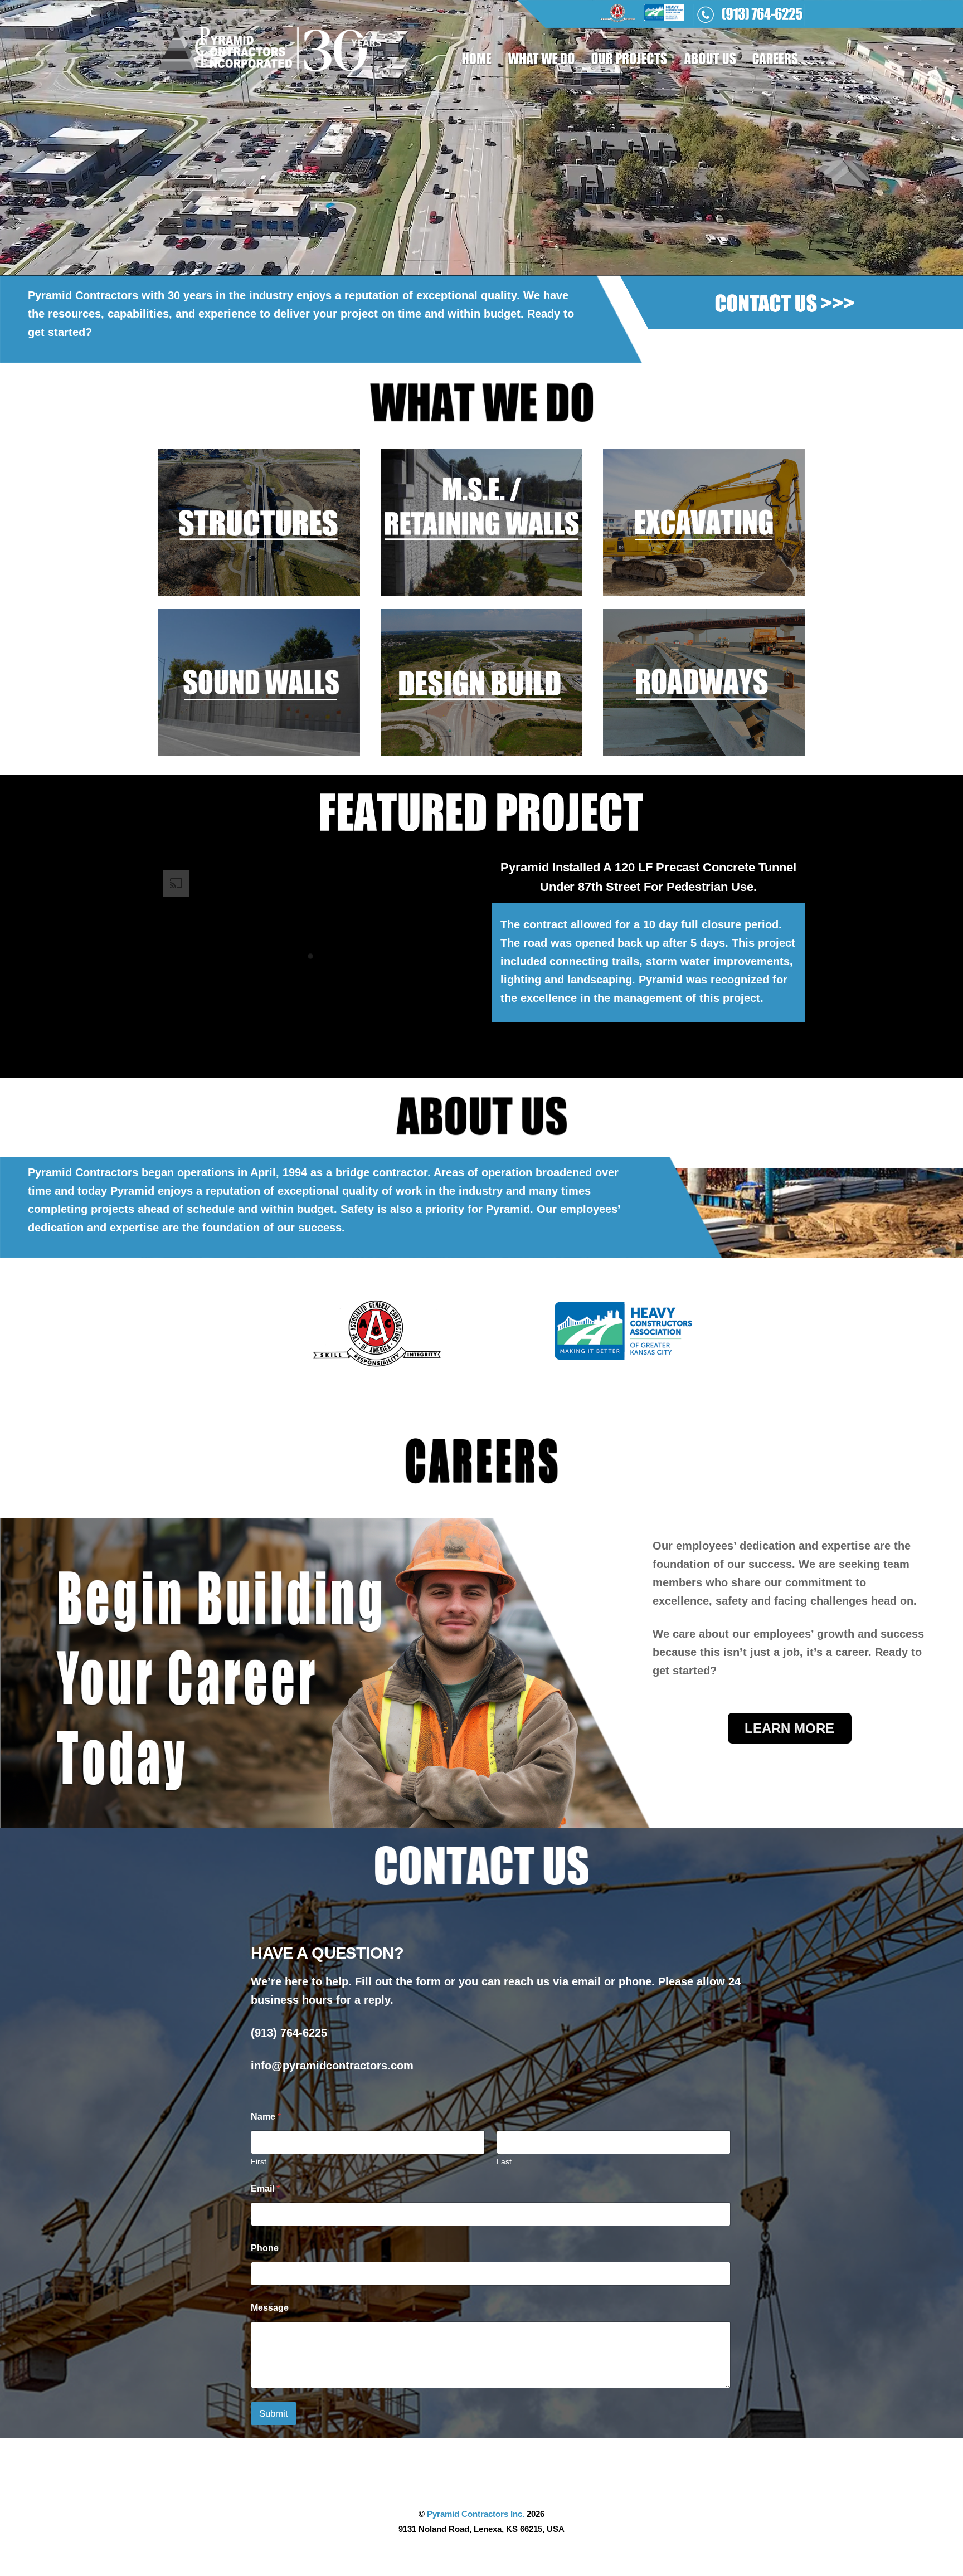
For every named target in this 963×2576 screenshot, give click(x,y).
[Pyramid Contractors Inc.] (270, 65)
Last (504, 2161)
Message (270, 2308)
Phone (265, 2248)
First (259, 2161)
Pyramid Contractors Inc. (476, 2514)
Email (265, 2188)
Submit (274, 2414)
